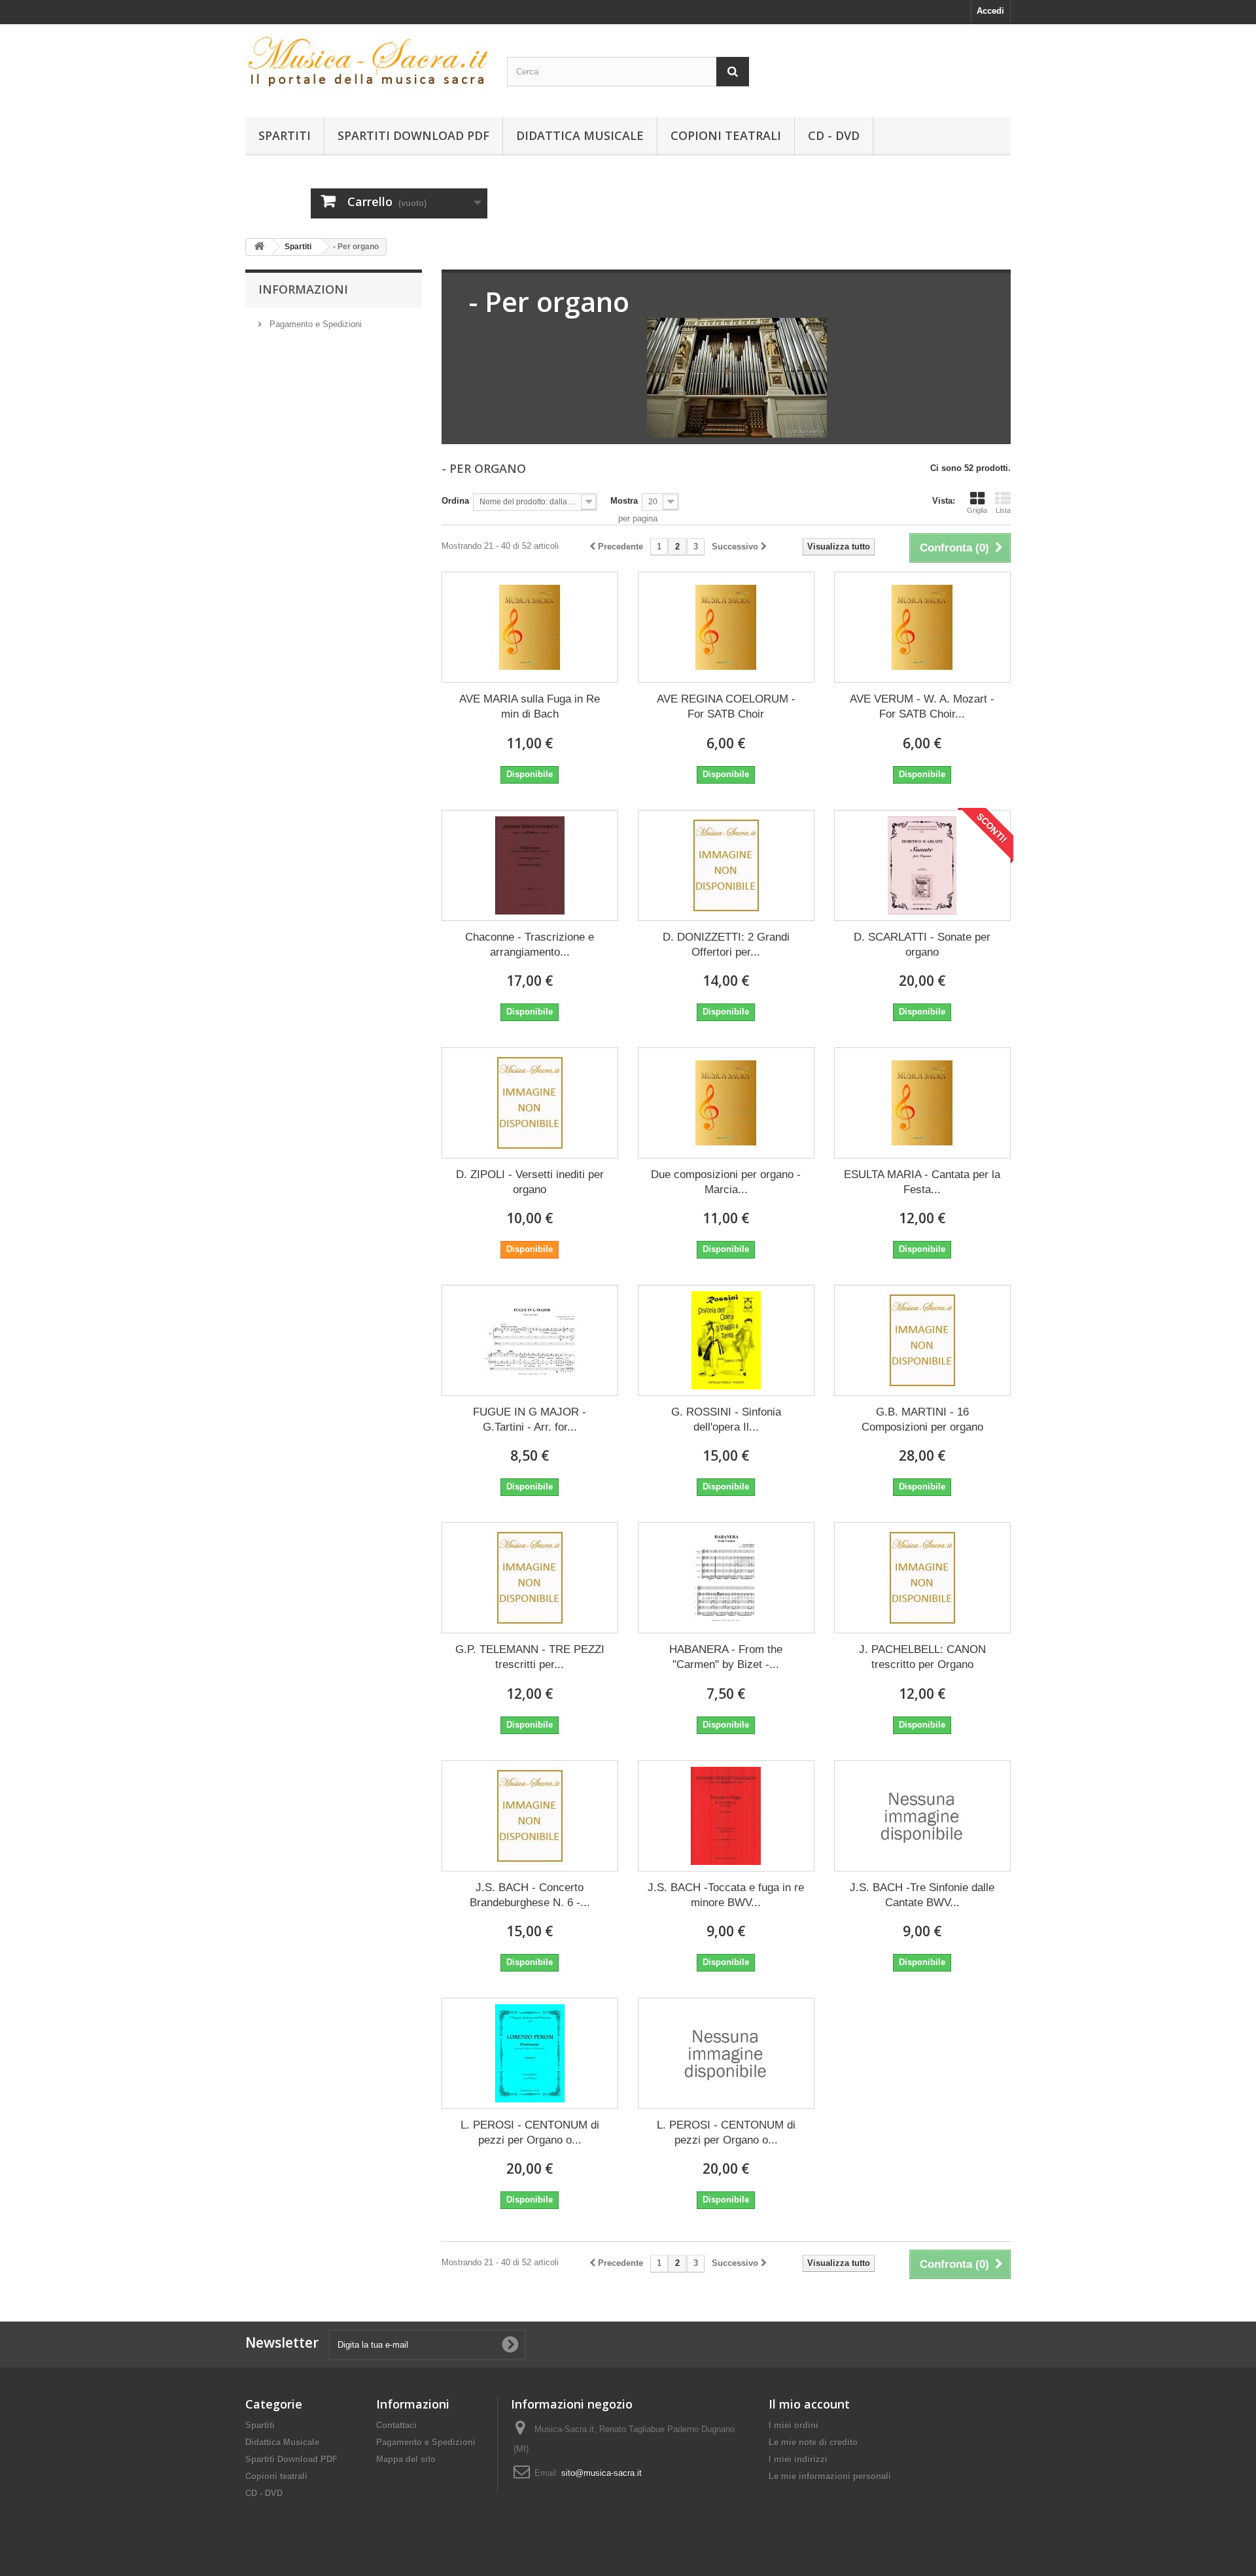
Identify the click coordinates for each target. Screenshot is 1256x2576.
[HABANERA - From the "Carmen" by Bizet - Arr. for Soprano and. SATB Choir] (726, 1578)
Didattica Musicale (580, 135)
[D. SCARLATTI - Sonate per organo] (922, 865)
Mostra (624, 501)
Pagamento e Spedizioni (314, 324)
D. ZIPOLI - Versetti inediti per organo (530, 1182)
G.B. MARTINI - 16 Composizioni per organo (922, 1419)
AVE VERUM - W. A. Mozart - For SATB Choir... (922, 706)
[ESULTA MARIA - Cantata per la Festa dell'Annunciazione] (922, 1103)
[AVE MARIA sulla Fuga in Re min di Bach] (530, 627)
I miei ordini (794, 2425)
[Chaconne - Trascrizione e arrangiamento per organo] (530, 865)
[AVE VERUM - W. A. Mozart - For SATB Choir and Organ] (922, 627)
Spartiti (285, 135)
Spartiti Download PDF (413, 135)
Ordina (455, 501)
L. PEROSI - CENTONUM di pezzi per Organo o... (530, 2132)
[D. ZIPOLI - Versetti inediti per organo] (530, 1103)
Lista (1003, 510)
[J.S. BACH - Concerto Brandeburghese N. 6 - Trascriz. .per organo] (530, 1816)
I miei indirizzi (798, 2459)
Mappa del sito (406, 2459)
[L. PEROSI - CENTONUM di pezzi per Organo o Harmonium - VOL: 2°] (530, 2053)
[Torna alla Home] (259, 247)
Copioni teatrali (726, 135)
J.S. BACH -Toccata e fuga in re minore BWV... (726, 1895)
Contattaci (396, 2425)
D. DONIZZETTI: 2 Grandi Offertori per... (726, 945)
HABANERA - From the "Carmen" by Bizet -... (726, 1657)
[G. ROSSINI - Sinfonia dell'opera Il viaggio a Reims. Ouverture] (726, 1340)
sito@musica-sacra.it (602, 2473)
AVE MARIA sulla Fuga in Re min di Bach (530, 706)
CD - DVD (834, 135)
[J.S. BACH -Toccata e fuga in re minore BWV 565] (726, 1816)
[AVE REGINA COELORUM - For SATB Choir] (726, 627)
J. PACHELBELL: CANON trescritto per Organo (922, 1657)
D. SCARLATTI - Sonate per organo (922, 945)
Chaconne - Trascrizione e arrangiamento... (530, 945)
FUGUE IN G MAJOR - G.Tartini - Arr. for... (530, 1419)
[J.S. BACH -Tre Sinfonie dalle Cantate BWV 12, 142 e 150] (922, 1816)
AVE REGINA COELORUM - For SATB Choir (726, 706)
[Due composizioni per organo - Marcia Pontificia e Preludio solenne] (726, 1103)
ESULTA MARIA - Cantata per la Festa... (922, 1182)
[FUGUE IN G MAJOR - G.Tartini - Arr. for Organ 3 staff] (530, 1340)
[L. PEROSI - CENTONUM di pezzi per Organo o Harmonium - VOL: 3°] (726, 2053)
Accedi (990, 11)
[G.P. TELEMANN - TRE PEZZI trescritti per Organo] (530, 1578)
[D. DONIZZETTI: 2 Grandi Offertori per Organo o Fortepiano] (726, 865)
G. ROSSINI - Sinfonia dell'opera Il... (726, 1419)
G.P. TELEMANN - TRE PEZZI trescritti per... (530, 1657)
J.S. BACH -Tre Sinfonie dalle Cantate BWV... (922, 1895)
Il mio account (809, 2404)
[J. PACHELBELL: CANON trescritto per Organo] (922, 1578)
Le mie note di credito (813, 2442)
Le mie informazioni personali (830, 2476)
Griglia (977, 510)
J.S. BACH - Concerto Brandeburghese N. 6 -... (530, 1895)
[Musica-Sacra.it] (366, 67)
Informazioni (303, 289)
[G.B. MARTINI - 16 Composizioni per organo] (922, 1340)
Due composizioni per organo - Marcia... (726, 1182)
